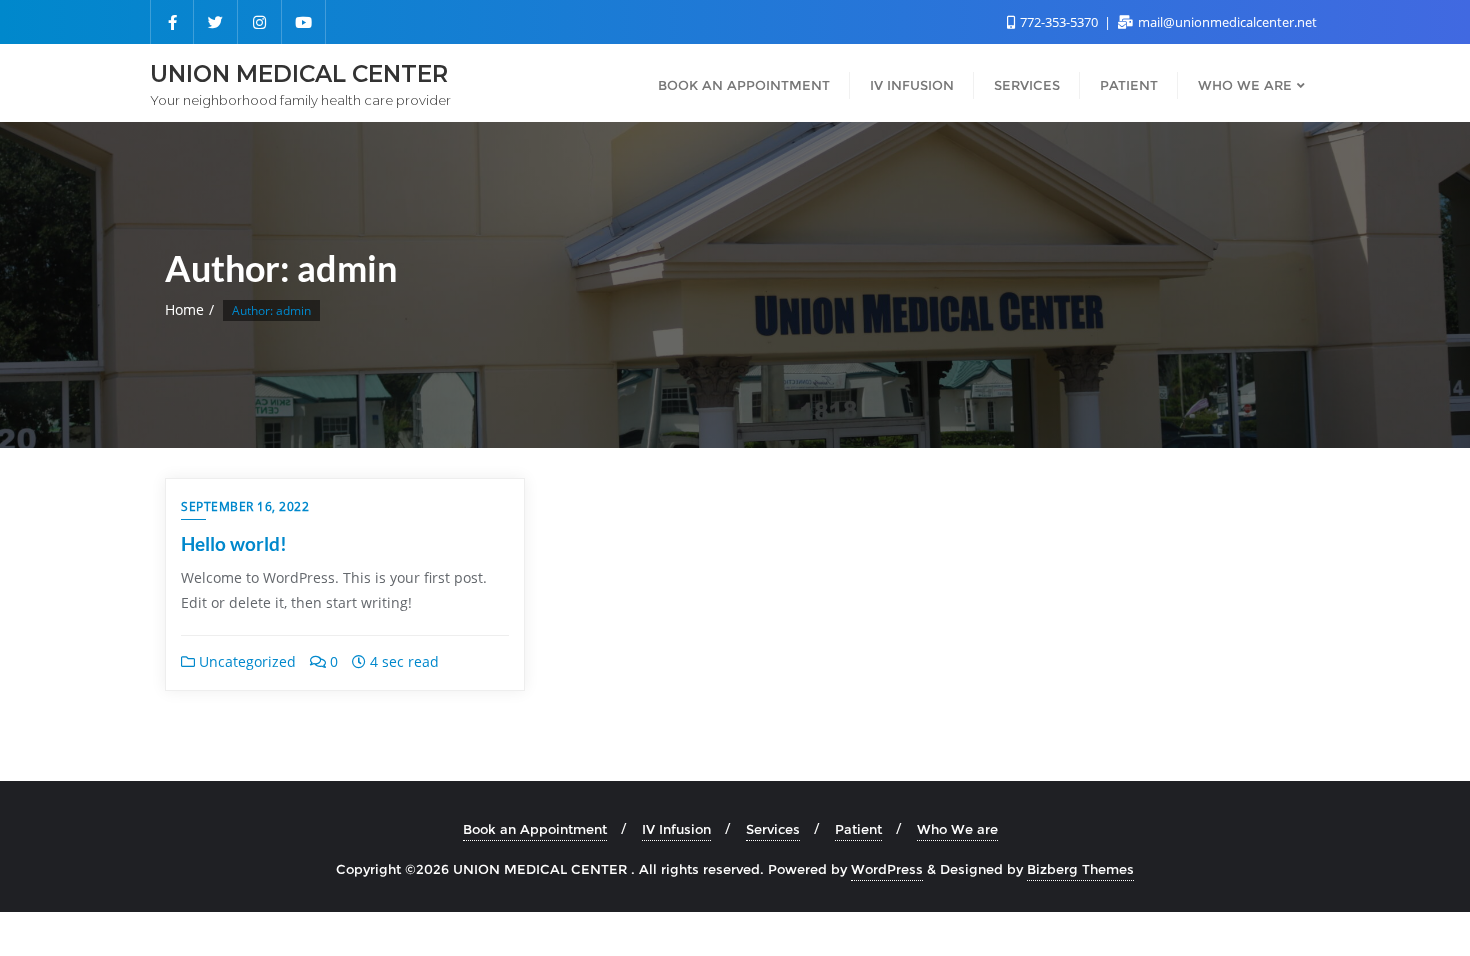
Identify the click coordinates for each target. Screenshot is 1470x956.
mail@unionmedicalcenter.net (1226, 22)
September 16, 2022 (245, 506)
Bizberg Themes (1080, 869)
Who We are (957, 829)
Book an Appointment (535, 829)
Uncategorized (245, 661)
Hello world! (234, 543)
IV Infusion (676, 829)
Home (184, 309)
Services (773, 829)
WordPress (887, 869)
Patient (858, 829)
